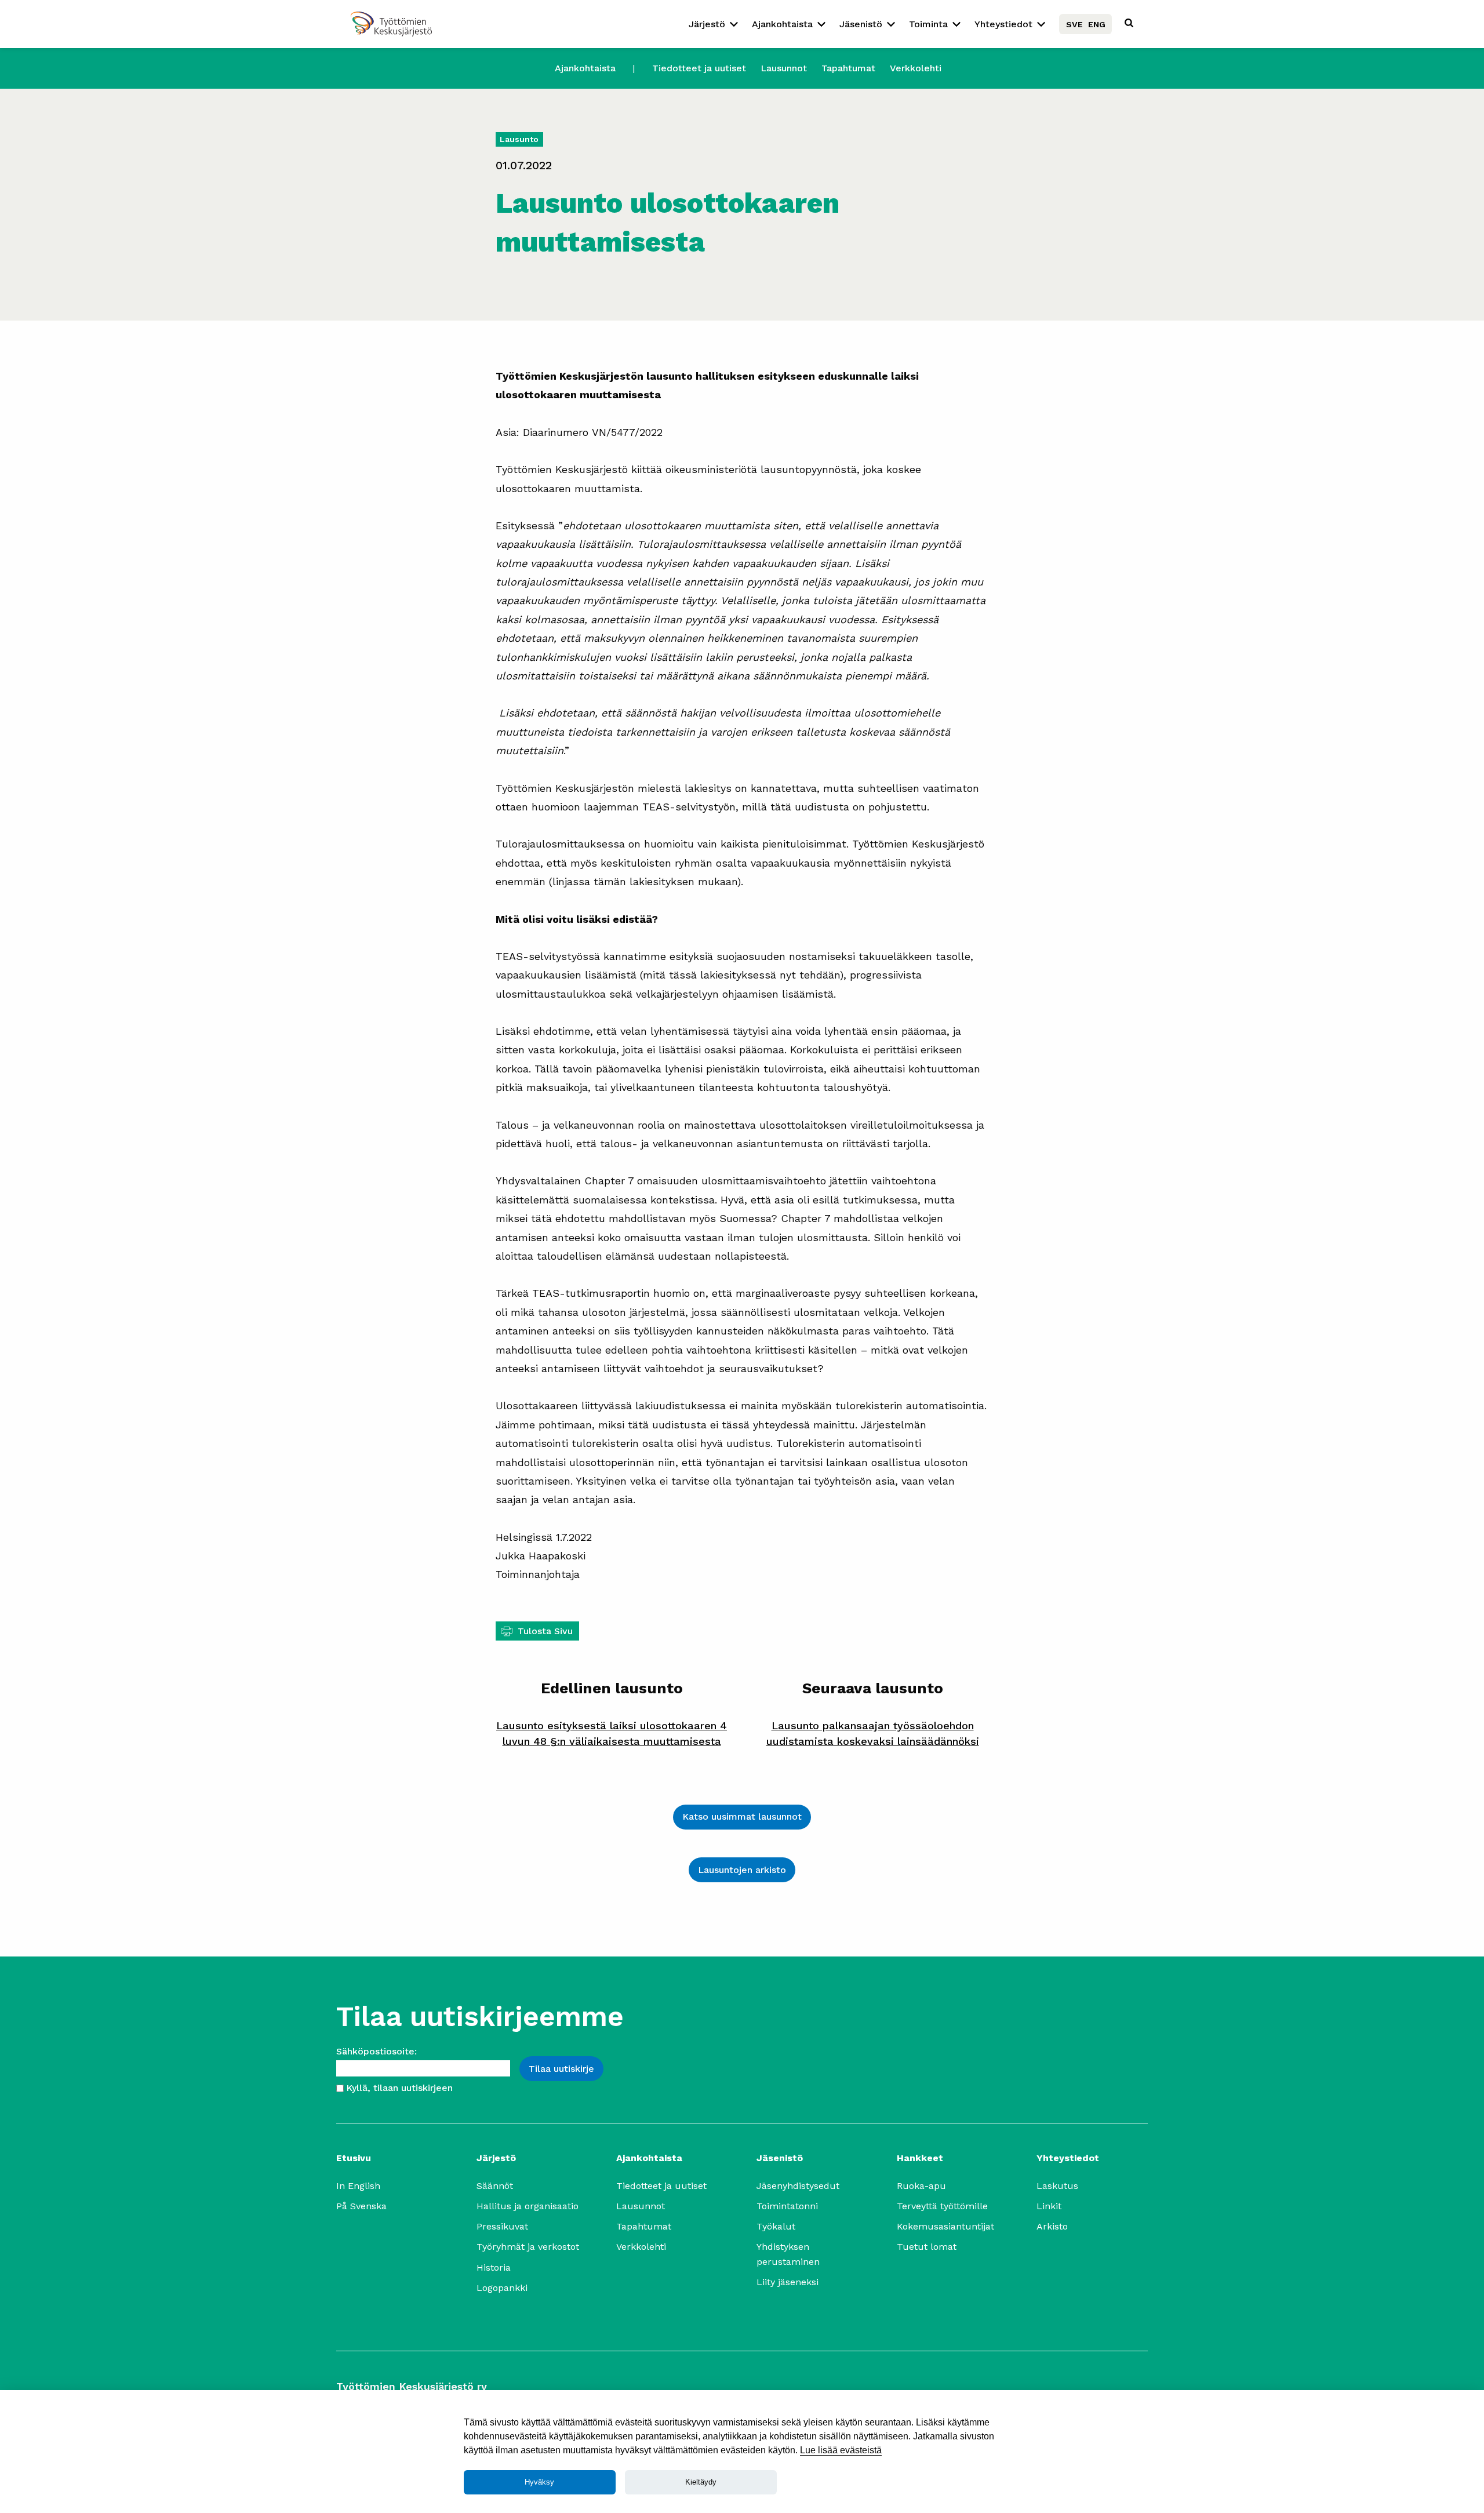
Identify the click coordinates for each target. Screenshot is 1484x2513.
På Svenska (361, 2206)
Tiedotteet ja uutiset (699, 68)
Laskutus (1057, 2186)
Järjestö (707, 24)
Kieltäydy (701, 2482)
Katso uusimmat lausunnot (742, 1816)
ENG (1097, 24)
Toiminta (928, 24)
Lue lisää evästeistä (841, 2450)
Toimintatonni (787, 2206)
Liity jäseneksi (788, 2282)
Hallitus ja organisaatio (528, 2206)
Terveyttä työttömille (942, 2206)
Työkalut (776, 2226)
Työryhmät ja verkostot (528, 2247)
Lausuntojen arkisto (742, 1870)
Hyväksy (539, 2482)
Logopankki (502, 2288)
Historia (494, 2267)
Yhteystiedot (1003, 24)
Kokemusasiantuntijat (945, 2226)
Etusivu (354, 2158)
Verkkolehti (916, 68)
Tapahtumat (848, 68)
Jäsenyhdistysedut (798, 2186)
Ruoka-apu (921, 2186)
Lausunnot (784, 68)
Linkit (1049, 2206)
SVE (1074, 24)
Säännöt (495, 2186)
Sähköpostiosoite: (377, 2051)
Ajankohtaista (782, 24)
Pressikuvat (502, 2226)
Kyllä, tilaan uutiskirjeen (399, 2088)
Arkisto (1052, 2226)
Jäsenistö (861, 24)
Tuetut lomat (927, 2247)
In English (358, 2186)
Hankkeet (920, 2158)
